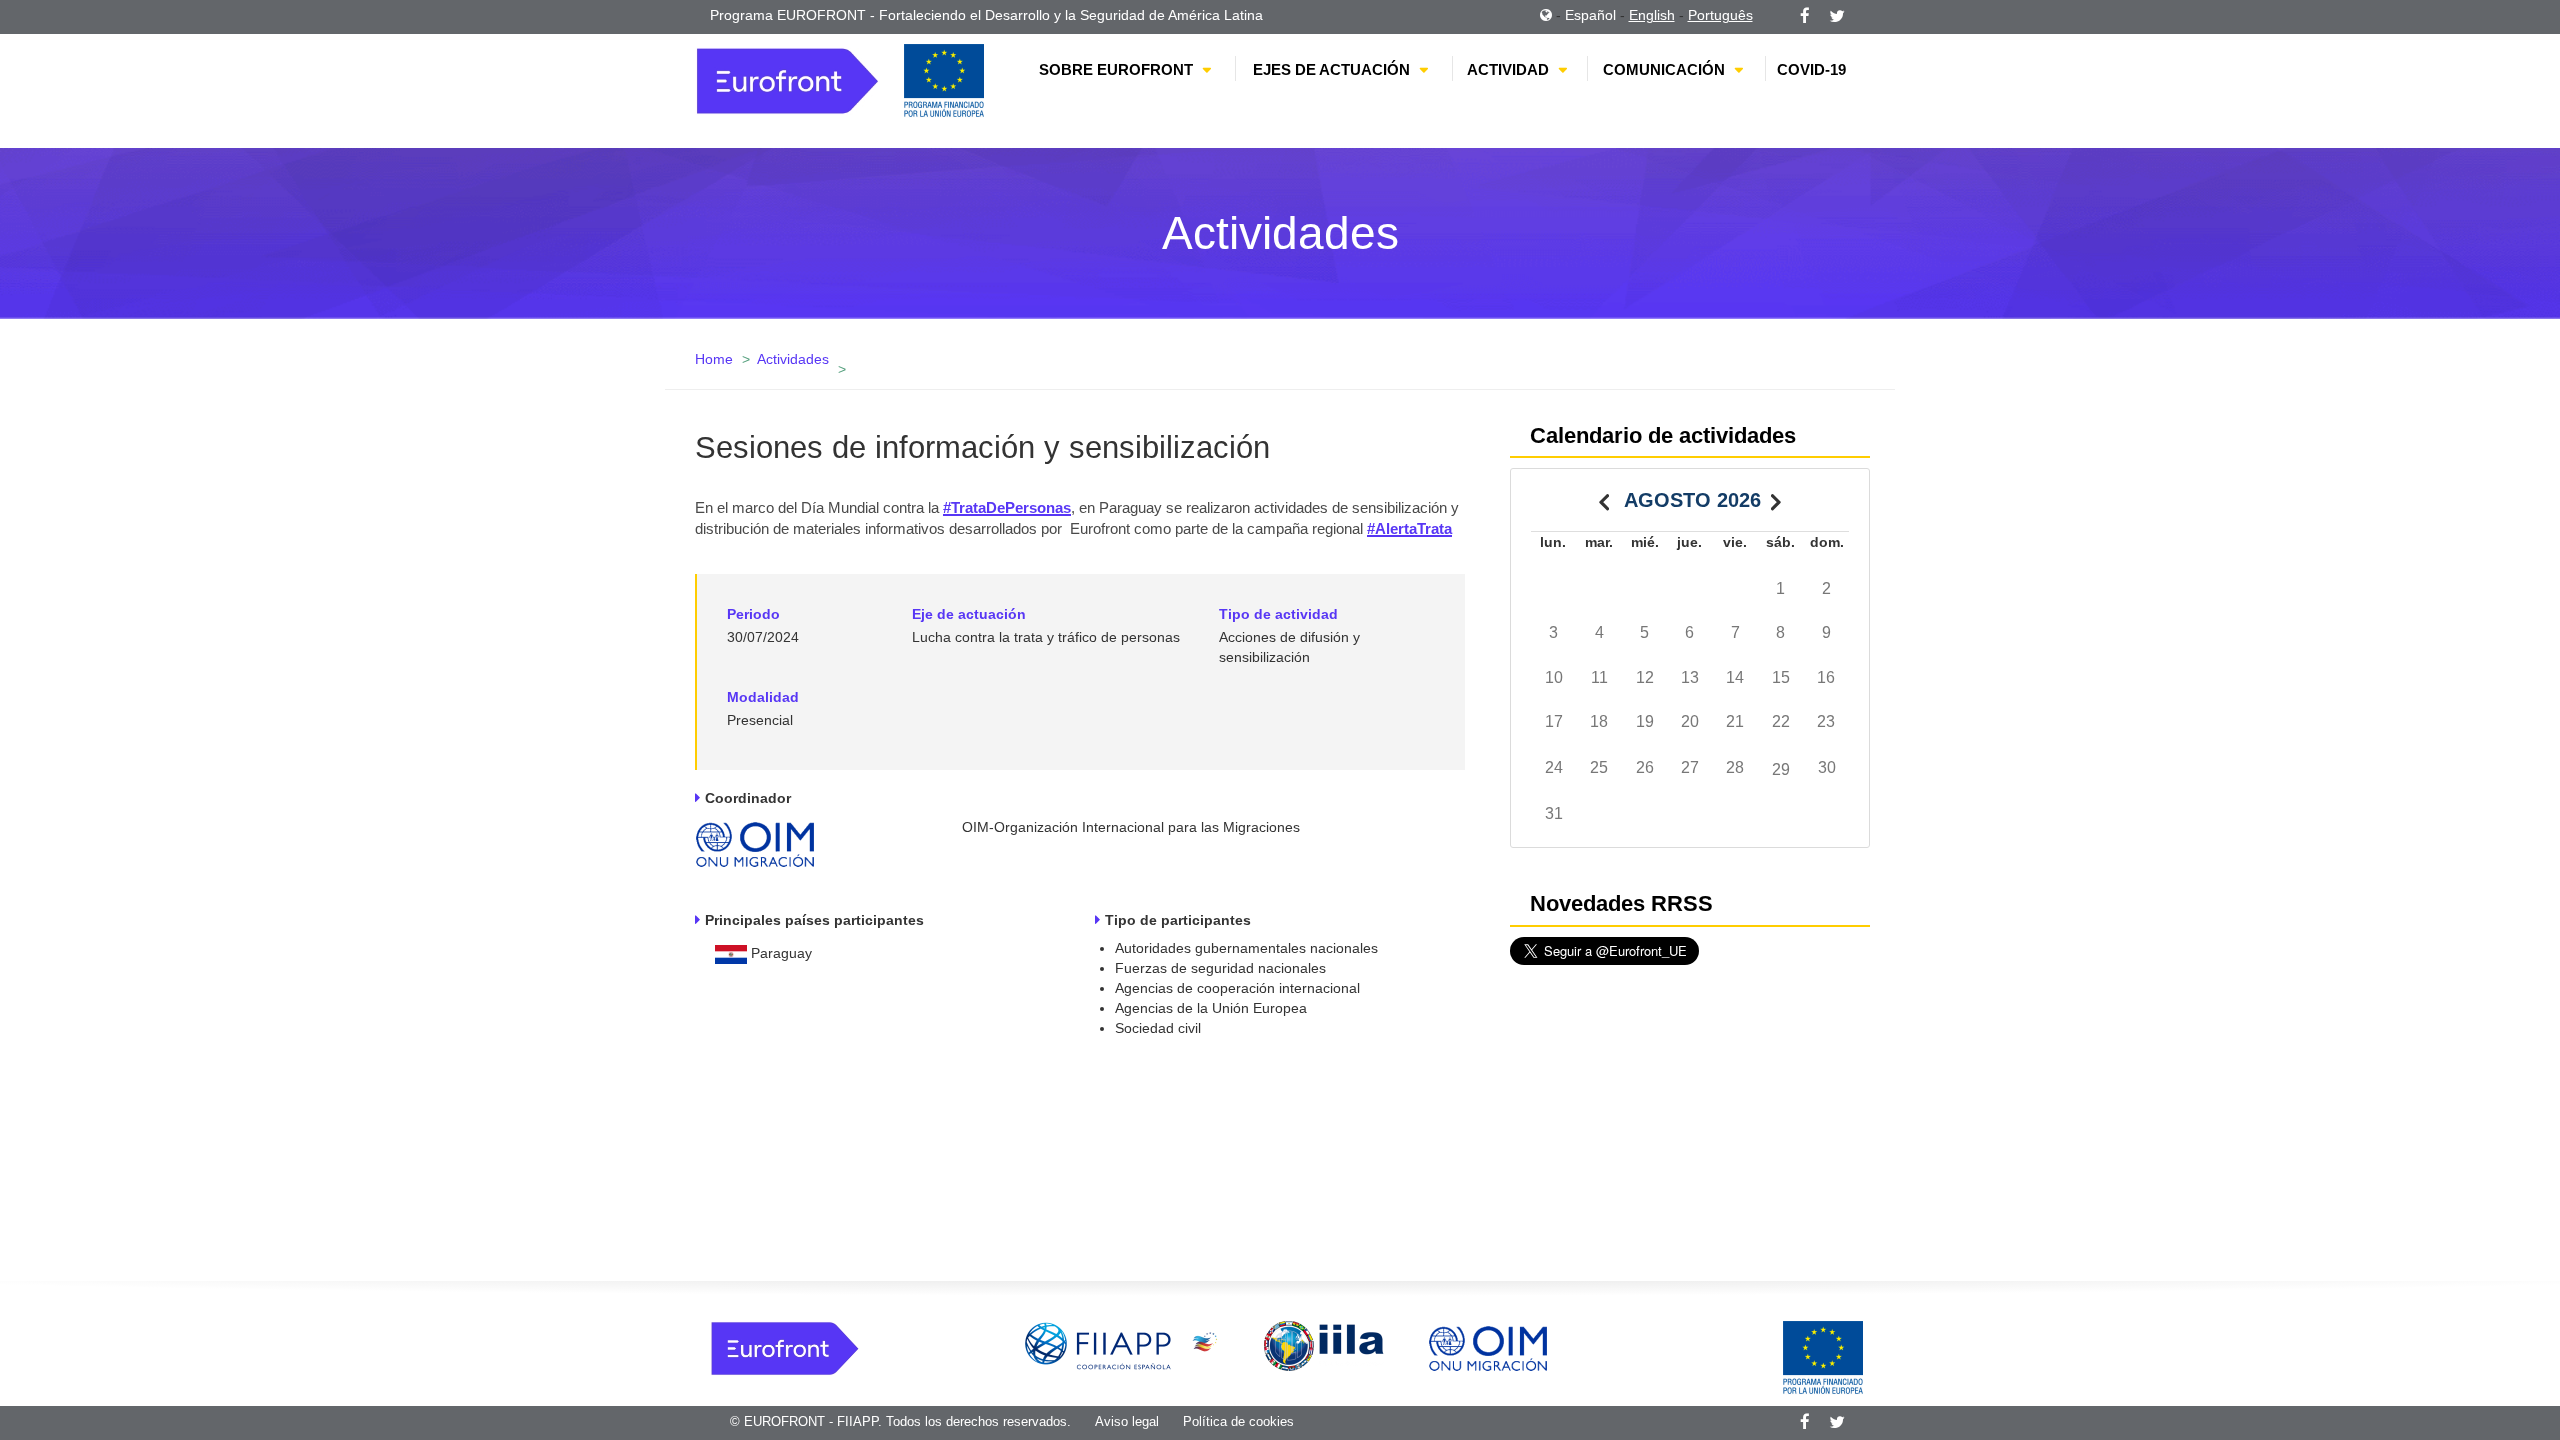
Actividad (1508, 69)
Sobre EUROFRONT (1116, 69)
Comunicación (1664, 69)
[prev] (1604, 498)
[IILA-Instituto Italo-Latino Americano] (1324, 1345)
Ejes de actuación (1331, 69)
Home (714, 359)
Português (1720, 15)
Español (1590, 15)
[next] (1776, 498)
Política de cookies (1238, 1421)
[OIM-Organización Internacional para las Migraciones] (755, 840)
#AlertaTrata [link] (1409, 528)
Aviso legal (1127, 1421)
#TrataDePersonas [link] (1007, 507)
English (1652, 15)
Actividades (793, 359)
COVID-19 (1811, 69)
